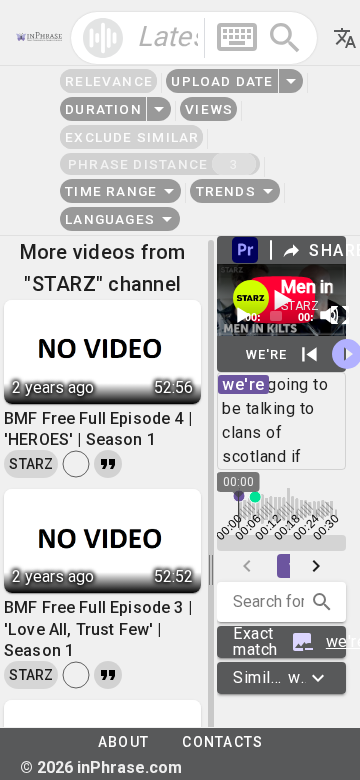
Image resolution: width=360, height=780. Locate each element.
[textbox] (194, 38)
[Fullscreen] (340, 315)
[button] (322, 602)
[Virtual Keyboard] (237, 37)
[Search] (285, 38)
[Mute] (329, 315)
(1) (289, 642)
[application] (281, 300)
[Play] (242, 315)
